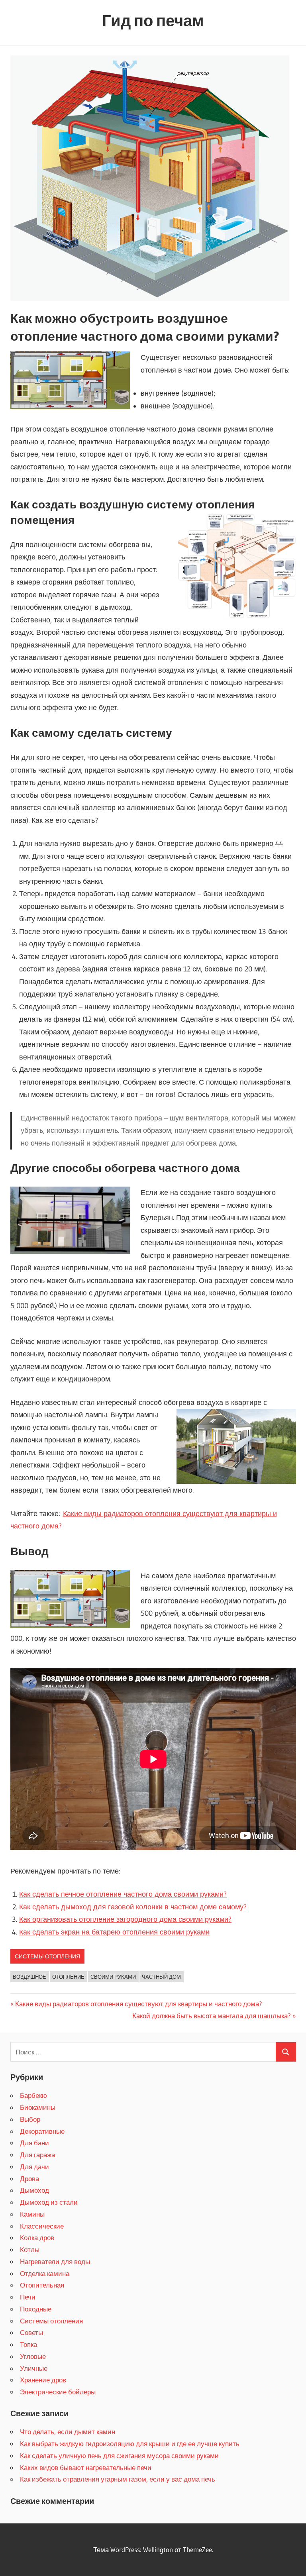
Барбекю (33, 2095)
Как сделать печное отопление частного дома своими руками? (123, 1894)
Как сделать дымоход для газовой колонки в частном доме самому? (133, 1907)
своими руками (113, 1977)
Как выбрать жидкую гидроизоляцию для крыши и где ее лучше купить (130, 2444)
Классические (42, 2226)
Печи (28, 2297)
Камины (32, 2214)
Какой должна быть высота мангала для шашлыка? (212, 2016)
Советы (31, 2332)
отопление (68, 1977)
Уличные (34, 2368)
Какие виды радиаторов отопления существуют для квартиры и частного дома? (139, 2004)
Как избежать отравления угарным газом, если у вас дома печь (118, 2479)
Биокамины (38, 2107)
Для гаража (37, 2155)
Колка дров (37, 2238)
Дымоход (34, 2190)
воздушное (29, 1977)
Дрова (29, 2179)
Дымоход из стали (49, 2202)
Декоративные (42, 2131)
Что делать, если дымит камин (68, 2432)
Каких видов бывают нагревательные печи (86, 2467)
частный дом (161, 1977)
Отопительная (42, 2285)
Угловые (33, 2356)
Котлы (30, 2249)
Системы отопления (47, 1956)
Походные (36, 2309)
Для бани (34, 2143)
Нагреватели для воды (55, 2261)
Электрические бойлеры (58, 2392)
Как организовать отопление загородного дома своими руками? (125, 1919)
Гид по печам (153, 21)
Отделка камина (45, 2273)
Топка (28, 2344)
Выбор (30, 2119)
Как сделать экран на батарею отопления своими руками (114, 1932)
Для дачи (34, 2167)
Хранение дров (43, 2380)
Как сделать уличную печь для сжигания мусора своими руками (119, 2455)
